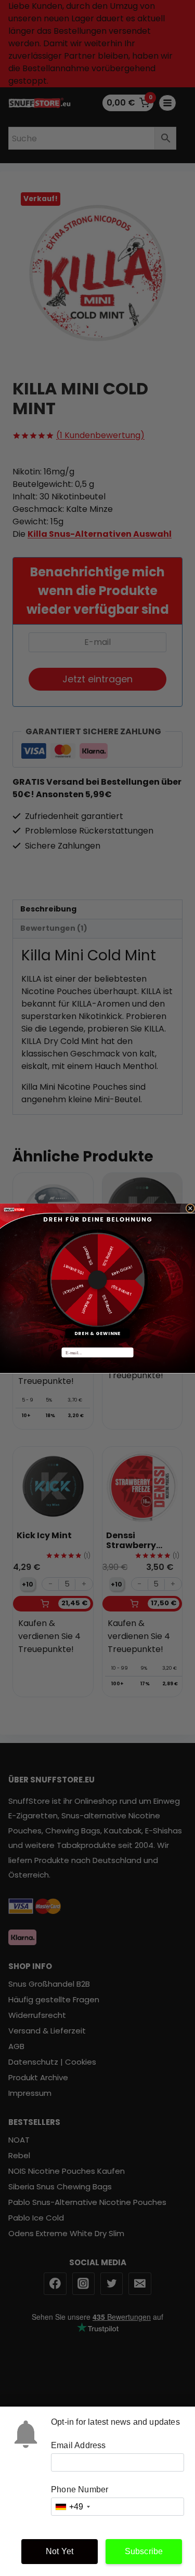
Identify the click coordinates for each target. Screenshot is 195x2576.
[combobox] (72, 2507)
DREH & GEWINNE (97, 1333)
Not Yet (60, 2551)
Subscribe (144, 2551)
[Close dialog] (190, 1208)
